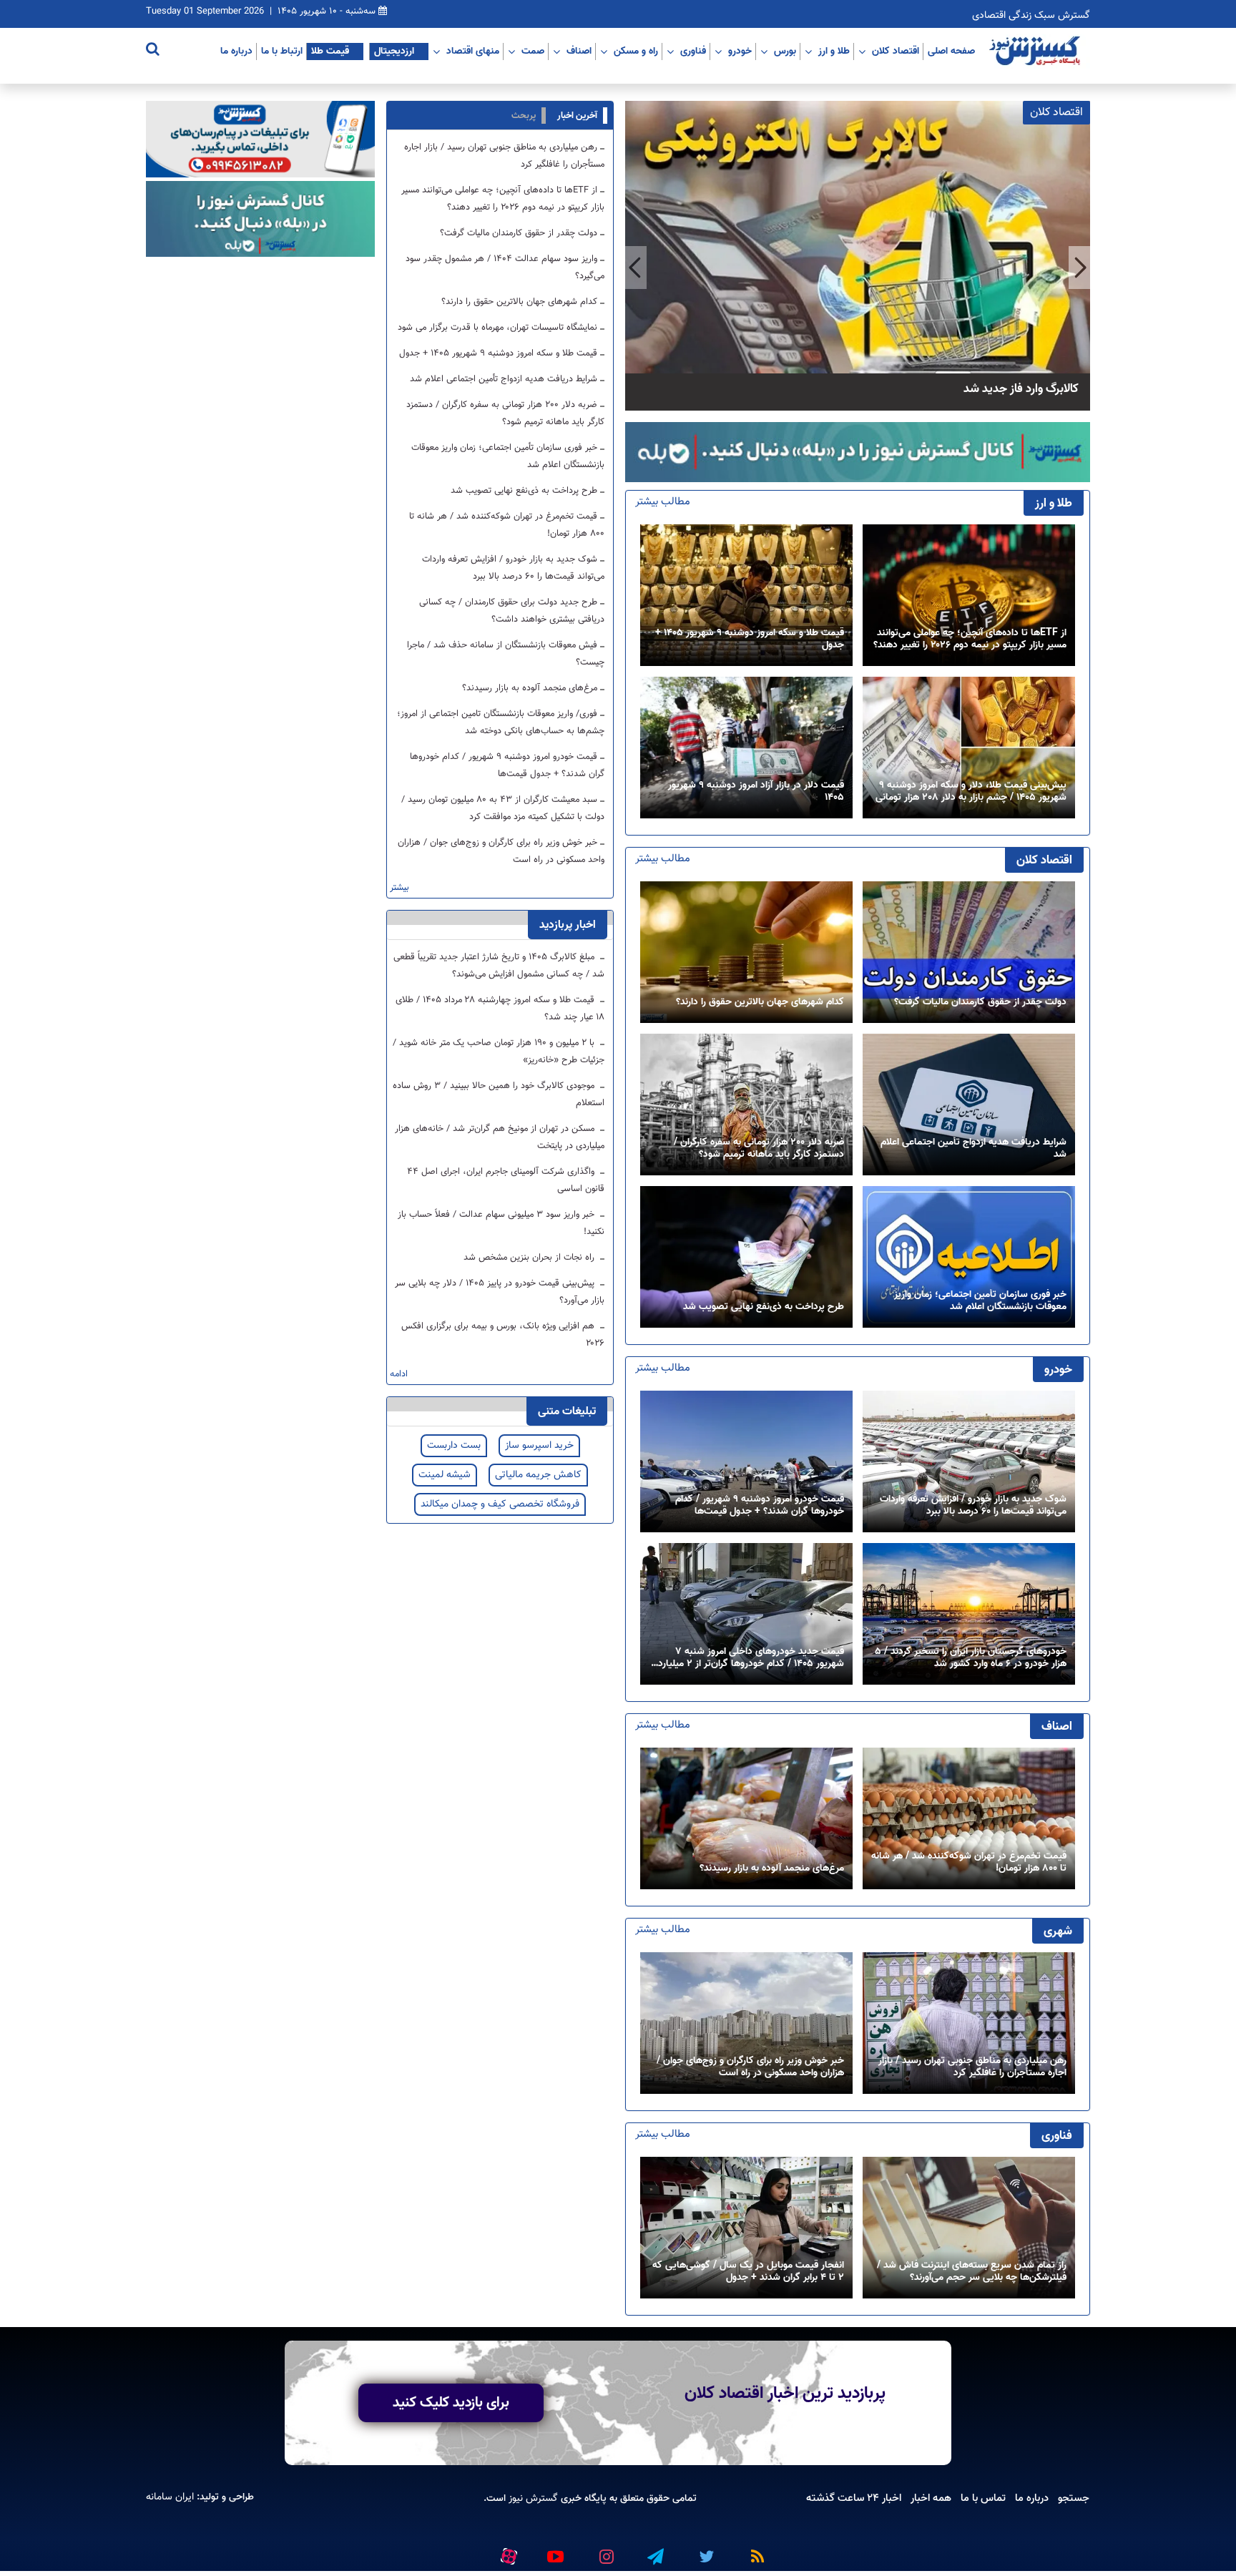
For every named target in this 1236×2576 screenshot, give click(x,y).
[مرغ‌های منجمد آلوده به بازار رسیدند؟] (746, 1819)
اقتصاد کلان (896, 51)
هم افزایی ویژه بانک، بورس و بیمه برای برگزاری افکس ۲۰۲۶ (503, 1335)
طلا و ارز (834, 51)
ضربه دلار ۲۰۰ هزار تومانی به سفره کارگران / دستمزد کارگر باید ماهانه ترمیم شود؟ (759, 1149)
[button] (1079, 268)
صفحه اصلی (951, 51)
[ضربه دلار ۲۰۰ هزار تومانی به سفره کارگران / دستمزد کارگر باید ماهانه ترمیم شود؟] (746, 1105)
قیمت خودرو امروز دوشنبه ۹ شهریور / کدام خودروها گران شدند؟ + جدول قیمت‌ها (760, 1506)
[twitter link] (705, 2551)
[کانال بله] (858, 452)
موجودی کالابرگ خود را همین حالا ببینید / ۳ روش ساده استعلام (499, 1094)
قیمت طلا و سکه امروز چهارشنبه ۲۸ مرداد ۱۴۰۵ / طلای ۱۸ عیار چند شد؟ (500, 1009)
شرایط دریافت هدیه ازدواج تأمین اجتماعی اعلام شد (973, 1149)
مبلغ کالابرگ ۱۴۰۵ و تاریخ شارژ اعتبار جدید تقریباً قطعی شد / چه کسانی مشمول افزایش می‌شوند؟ (499, 966)
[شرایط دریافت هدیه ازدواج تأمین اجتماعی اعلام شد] (969, 1105)
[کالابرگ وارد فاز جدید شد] (858, 256)
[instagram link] (604, 2551)
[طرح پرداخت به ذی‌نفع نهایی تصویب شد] (746, 1257)
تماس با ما (983, 2498)
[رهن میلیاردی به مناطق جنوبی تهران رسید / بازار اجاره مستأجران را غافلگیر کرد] (969, 2023)
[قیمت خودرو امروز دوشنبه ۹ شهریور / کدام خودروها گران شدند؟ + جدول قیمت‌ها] (746, 1462)
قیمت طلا (330, 51)
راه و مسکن (636, 51)
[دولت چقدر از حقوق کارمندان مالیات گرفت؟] (969, 952)
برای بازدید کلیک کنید (451, 2403)
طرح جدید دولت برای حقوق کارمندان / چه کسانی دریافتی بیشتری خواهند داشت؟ (512, 611)
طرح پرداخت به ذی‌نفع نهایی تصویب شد (764, 1307)
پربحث (524, 116)
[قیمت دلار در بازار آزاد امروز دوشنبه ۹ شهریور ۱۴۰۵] (746, 748)
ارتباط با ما (282, 51)
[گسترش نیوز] (1036, 52)
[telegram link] (654, 2551)
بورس (785, 51)
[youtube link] (554, 2551)
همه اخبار (931, 2498)
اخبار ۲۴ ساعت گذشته (854, 2498)
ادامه (399, 1375)
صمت (533, 51)
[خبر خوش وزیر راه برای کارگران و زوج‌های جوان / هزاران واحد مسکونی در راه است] (746, 2023)
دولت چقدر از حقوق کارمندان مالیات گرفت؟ (980, 1003)
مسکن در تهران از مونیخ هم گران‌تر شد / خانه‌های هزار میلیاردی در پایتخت (500, 1137)
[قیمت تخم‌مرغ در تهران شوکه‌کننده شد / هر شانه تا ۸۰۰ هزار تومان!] (969, 1819)
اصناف (579, 51)
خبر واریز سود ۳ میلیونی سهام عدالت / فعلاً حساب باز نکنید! (501, 1223)
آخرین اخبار (577, 116)
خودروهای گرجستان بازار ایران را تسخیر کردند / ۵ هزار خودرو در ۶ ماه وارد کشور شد (971, 1658)
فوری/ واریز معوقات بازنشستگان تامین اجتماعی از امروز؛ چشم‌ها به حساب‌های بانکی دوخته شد (501, 723)
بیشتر (399, 888)
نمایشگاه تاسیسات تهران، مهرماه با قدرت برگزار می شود (497, 328)
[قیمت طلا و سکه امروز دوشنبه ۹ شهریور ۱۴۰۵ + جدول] (746, 596)
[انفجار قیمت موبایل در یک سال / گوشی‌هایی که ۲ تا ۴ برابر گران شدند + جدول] (746, 2228)
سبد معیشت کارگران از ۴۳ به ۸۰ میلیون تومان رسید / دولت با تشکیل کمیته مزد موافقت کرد (503, 808)
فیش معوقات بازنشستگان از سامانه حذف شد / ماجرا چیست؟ (506, 654)
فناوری (693, 51)
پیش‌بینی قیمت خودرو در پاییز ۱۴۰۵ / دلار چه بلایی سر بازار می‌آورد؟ (500, 1292)
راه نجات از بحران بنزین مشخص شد (530, 1258)
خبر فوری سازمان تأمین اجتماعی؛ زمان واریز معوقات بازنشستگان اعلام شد (980, 1301)
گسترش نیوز (532, 2499)
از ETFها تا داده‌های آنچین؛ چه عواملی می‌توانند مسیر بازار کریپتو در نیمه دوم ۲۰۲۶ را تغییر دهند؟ (970, 640)
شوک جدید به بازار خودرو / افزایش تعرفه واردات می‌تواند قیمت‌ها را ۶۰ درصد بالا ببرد (973, 1506)
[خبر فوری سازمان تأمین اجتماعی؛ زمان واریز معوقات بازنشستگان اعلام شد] (969, 1257)
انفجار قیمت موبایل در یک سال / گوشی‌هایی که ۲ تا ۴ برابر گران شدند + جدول (748, 2272)
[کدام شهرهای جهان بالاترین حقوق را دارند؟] (746, 952)
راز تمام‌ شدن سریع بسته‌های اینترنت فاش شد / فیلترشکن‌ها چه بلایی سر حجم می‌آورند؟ (972, 2272)
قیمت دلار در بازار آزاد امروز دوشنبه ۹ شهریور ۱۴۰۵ (756, 792)
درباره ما (236, 51)
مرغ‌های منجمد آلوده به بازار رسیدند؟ (772, 1869)
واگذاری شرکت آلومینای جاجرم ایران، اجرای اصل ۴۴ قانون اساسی (506, 1180)
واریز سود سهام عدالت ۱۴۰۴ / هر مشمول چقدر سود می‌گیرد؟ (505, 268)
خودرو (740, 51)
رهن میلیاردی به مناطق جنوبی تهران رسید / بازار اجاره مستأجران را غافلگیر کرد (972, 2067)
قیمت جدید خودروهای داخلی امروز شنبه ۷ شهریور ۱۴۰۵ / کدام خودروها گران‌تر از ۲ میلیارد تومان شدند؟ (751, 1658)
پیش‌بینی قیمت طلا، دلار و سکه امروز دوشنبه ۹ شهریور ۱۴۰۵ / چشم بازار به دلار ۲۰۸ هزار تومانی (971, 792)
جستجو (1074, 2498)
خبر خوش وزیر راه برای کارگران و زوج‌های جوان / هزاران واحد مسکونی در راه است (750, 2067)
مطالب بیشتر (663, 502)
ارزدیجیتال (394, 51)
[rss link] (755, 2551)
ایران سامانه (170, 2498)
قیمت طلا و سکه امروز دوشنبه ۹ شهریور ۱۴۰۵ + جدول (750, 640)
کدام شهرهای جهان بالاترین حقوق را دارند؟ (760, 1003)
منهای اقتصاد (473, 51)
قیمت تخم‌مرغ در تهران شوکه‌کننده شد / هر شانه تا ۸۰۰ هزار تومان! (969, 1863)
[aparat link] (506, 2554)
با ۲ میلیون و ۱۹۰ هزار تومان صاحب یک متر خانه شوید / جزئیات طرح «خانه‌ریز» (499, 1052)
